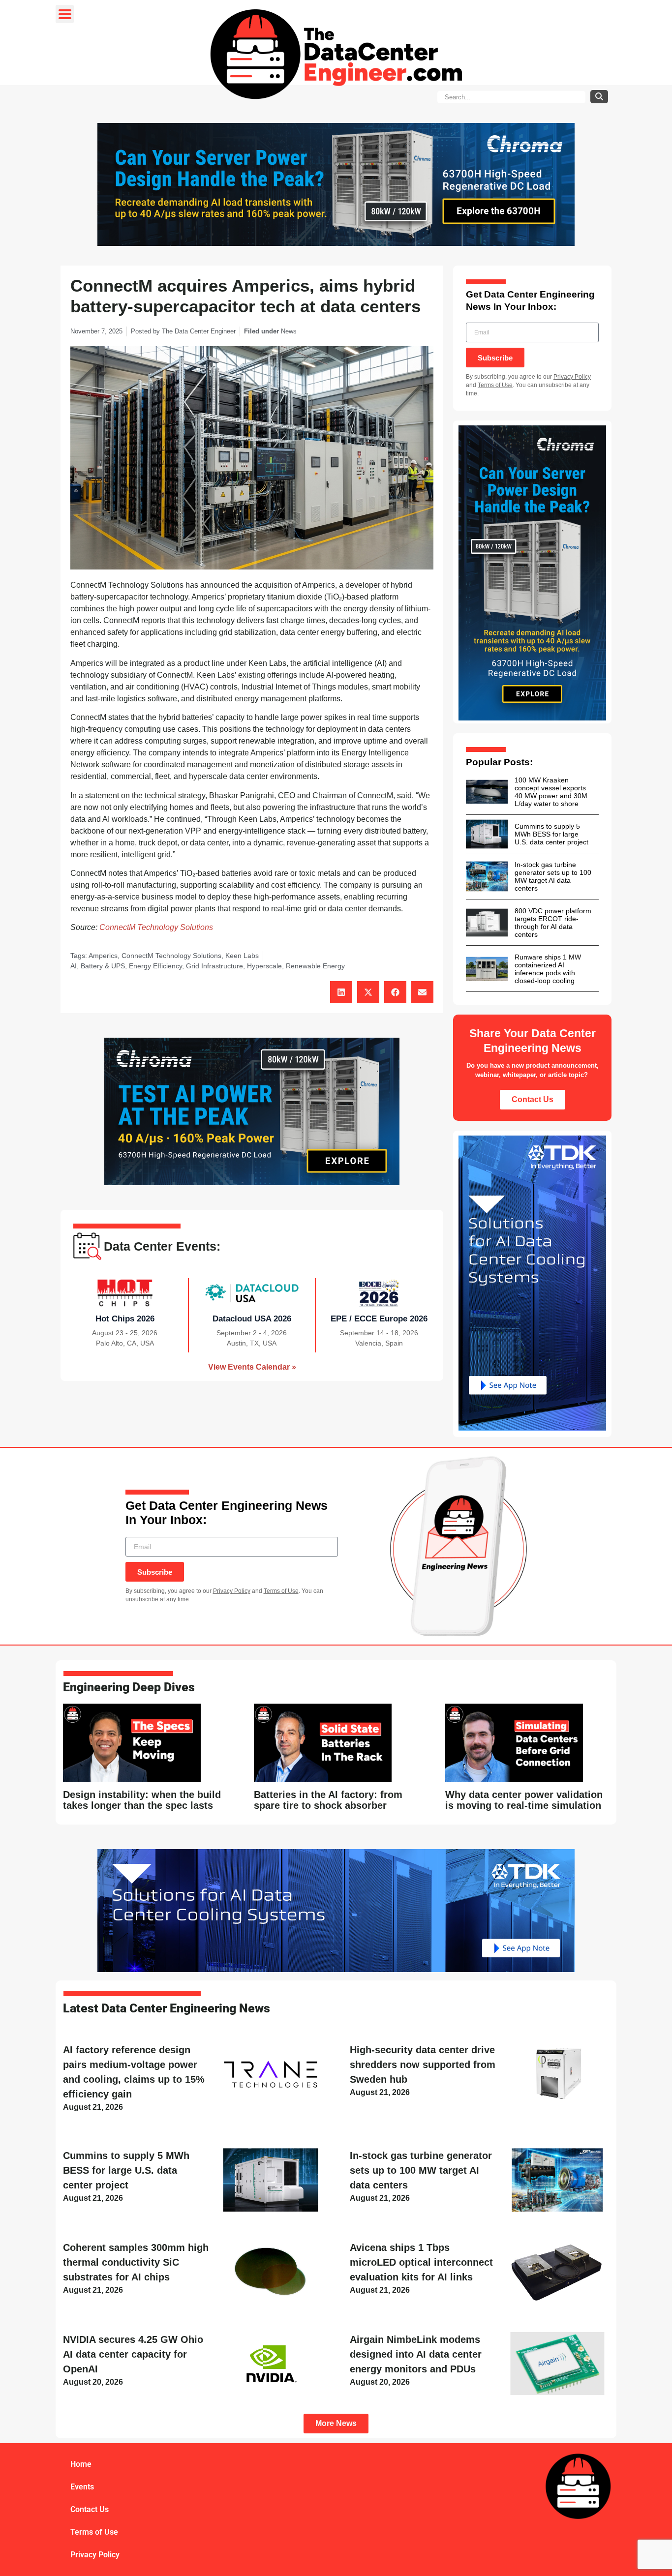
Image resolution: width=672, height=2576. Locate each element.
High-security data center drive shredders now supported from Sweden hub (423, 2065)
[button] (341, 992)
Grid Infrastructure (214, 966)
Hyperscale (264, 966)
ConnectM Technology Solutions (156, 927)
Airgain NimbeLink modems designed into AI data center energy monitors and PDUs (416, 2354)
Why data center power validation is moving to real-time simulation (524, 1800)
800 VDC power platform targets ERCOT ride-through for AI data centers (553, 923)
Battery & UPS (103, 966)
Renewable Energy (315, 966)
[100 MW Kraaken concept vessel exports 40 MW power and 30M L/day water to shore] (487, 792)
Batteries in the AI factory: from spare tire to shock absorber (328, 1800)
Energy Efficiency (155, 966)
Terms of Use (495, 385)
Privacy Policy (572, 377)
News (289, 331)
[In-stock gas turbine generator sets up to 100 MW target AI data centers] (487, 876)
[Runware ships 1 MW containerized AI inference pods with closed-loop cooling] (487, 969)
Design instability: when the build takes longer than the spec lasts (142, 1800)
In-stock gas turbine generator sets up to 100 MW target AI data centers (553, 876)
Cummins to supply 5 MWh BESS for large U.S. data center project (551, 834)
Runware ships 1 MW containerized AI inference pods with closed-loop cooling (548, 969)
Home (81, 2464)
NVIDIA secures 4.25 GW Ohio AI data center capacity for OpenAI (133, 2354)
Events (82, 2487)
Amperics (103, 956)
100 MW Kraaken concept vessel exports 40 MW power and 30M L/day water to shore (551, 792)
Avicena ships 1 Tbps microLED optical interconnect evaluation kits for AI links (421, 2262)
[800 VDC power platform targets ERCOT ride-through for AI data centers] (487, 923)
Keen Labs (242, 956)
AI (74, 966)
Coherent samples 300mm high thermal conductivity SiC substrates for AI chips (136, 2262)
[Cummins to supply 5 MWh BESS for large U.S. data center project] (487, 834)
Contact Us (90, 2509)
